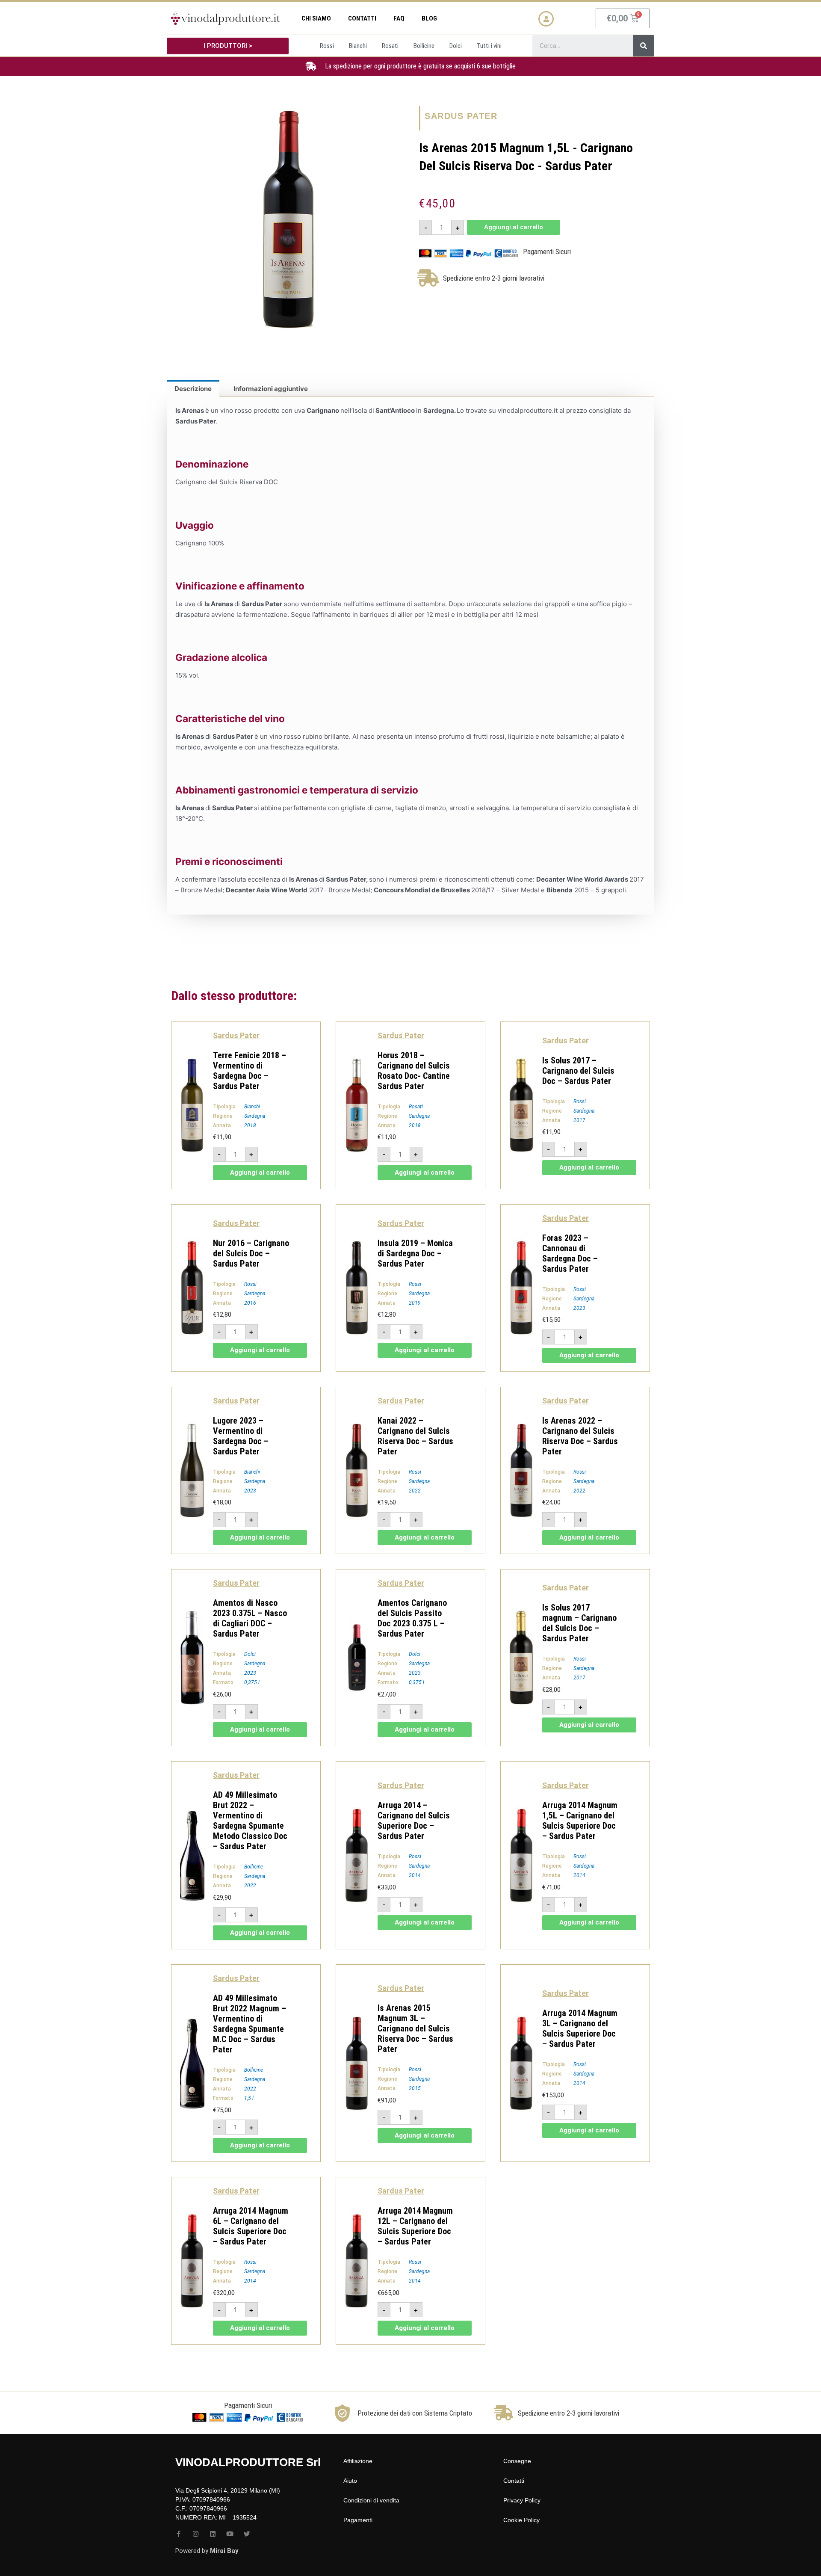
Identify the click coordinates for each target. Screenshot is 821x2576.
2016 (250, 1303)
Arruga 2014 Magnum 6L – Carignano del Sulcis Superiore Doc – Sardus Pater (251, 2226)
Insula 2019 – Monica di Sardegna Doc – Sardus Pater (415, 1253)
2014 (415, 1875)
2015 (415, 2088)
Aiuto (350, 2481)
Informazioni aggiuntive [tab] (271, 389)
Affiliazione (358, 2461)
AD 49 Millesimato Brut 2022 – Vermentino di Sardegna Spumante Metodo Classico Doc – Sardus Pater (250, 1821)
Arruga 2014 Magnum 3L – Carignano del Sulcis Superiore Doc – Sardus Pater (580, 2028)
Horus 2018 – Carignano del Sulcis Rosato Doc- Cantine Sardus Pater (414, 1071)
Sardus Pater (461, 116)
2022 (415, 1491)
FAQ (399, 18)
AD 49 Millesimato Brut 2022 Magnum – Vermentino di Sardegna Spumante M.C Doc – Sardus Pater (250, 2024)
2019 (415, 1303)
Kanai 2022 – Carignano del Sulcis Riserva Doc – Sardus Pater (415, 1436)
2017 (579, 1120)
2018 (250, 1125)
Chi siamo (316, 18)
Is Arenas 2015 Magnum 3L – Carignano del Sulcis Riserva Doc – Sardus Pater (415, 2028)
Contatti (362, 18)
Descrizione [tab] (193, 389)
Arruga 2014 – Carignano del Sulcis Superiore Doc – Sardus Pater (414, 1821)
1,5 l (249, 2098)
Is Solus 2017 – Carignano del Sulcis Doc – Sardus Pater (578, 1071)
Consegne (517, 2461)
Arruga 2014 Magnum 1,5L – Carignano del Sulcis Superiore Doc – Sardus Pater (580, 1821)
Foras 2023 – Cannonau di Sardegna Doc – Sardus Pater (570, 1253)
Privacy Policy (522, 2500)
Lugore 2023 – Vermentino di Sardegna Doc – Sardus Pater (241, 1436)
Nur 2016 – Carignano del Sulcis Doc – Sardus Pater (251, 1253)
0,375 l (252, 1682)
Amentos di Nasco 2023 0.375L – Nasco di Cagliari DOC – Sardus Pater (250, 1618)
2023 (579, 1308)
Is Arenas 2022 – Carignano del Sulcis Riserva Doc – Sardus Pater (580, 1436)
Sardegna (255, 1116)
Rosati (416, 1107)
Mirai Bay (224, 2551)
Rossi (580, 1101)
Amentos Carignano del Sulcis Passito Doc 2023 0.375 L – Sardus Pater (412, 1618)
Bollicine (254, 1867)
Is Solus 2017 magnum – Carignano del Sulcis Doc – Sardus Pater (579, 1623)
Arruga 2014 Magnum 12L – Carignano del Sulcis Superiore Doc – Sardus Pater (415, 2226)
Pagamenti (358, 2520)
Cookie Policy (521, 2520)
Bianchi (252, 1107)
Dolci (250, 1654)
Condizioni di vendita (371, 2500)
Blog (429, 18)
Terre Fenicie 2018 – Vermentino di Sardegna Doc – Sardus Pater (250, 1071)
